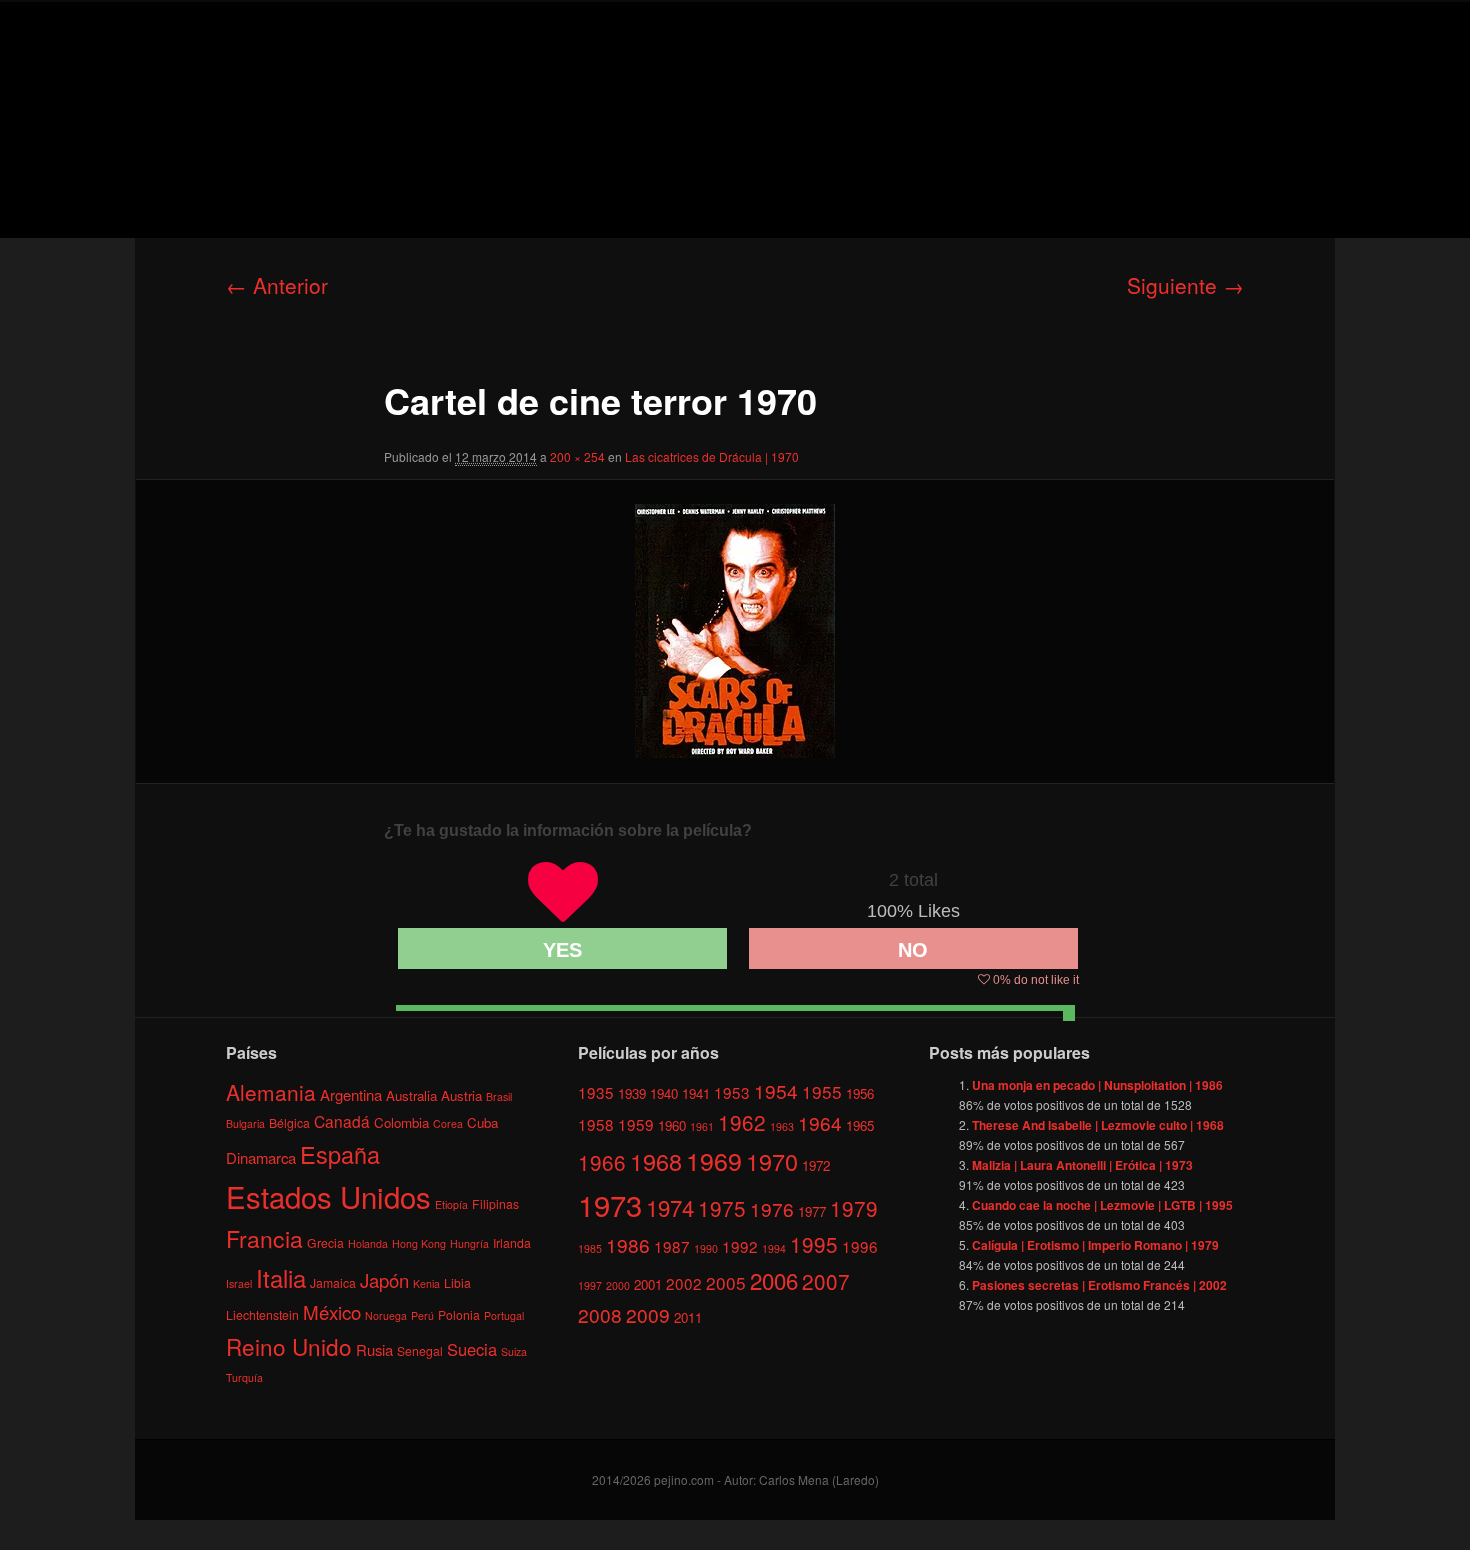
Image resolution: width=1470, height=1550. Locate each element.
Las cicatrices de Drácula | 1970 (712, 456)
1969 (714, 1160)
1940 (664, 1093)
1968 (656, 1161)
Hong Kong (419, 1243)
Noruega (386, 1315)
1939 (632, 1093)
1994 (774, 1248)
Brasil (499, 1096)
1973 (610, 1204)
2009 (648, 1314)
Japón (384, 1280)
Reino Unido (289, 1346)
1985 (590, 1248)
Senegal (420, 1350)
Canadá (342, 1121)
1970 (772, 1161)
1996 (860, 1246)
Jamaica (333, 1282)
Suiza (514, 1351)
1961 (702, 1126)
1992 (740, 1246)
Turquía (244, 1377)
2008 (600, 1314)
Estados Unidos (328, 1196)
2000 (618, 1285)
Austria (461, 1095)
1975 (722, 1208)
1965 (860, 1125)
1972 (816, 1165)
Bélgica (289, 1122)
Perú (422, 1315)
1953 (732, 1092)
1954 (776, 1090)
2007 (826, 1281)
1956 (860, 1093)
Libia (457, 1282)
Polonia (459, 1314)
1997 (590, 1285)
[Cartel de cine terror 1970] (735, 631)
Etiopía (451, 1204)
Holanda (368, 1243)
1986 (628, 1244)
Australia (411, 1095)
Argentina (351, 1094)
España (340, 1154)
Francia (264, 1238)
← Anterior (277, 285)
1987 (672, 1246)
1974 (670, 1207)
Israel (239, 1283)
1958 (596, 1124)
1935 (596, 1092)
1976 (772, 1208)
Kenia (426, 1283)
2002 (684, 1283)
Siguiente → (1185, 285)
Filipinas (495, 1203)
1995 (814, 1244)
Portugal (504, 1315)
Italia (281, 1277)
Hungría (469, 1243)
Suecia (472, 1349)
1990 (706, 1248)
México (332, 1311)
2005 (726, 1282)
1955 (822, 1091)
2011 (688, 1317)
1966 (602, 1162)
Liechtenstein (262, 1314)
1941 (696, 1093)
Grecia (325, 1242)
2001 (648, 1284)
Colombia (401, 1122)
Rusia (374, 1349)
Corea (448, 1123)
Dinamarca (261, 1157)
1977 (812, 1211)
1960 (672, 1125)
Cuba (482, 1122)
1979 (854, 1208)
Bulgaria (245, 1123)
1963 (782, 1126)
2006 (774, 1280)
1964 (820, 1122)
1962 (742, 1122)
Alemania (271, 1092)
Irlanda (512, 1242)
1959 (636, 1124)
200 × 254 (577, 456)
